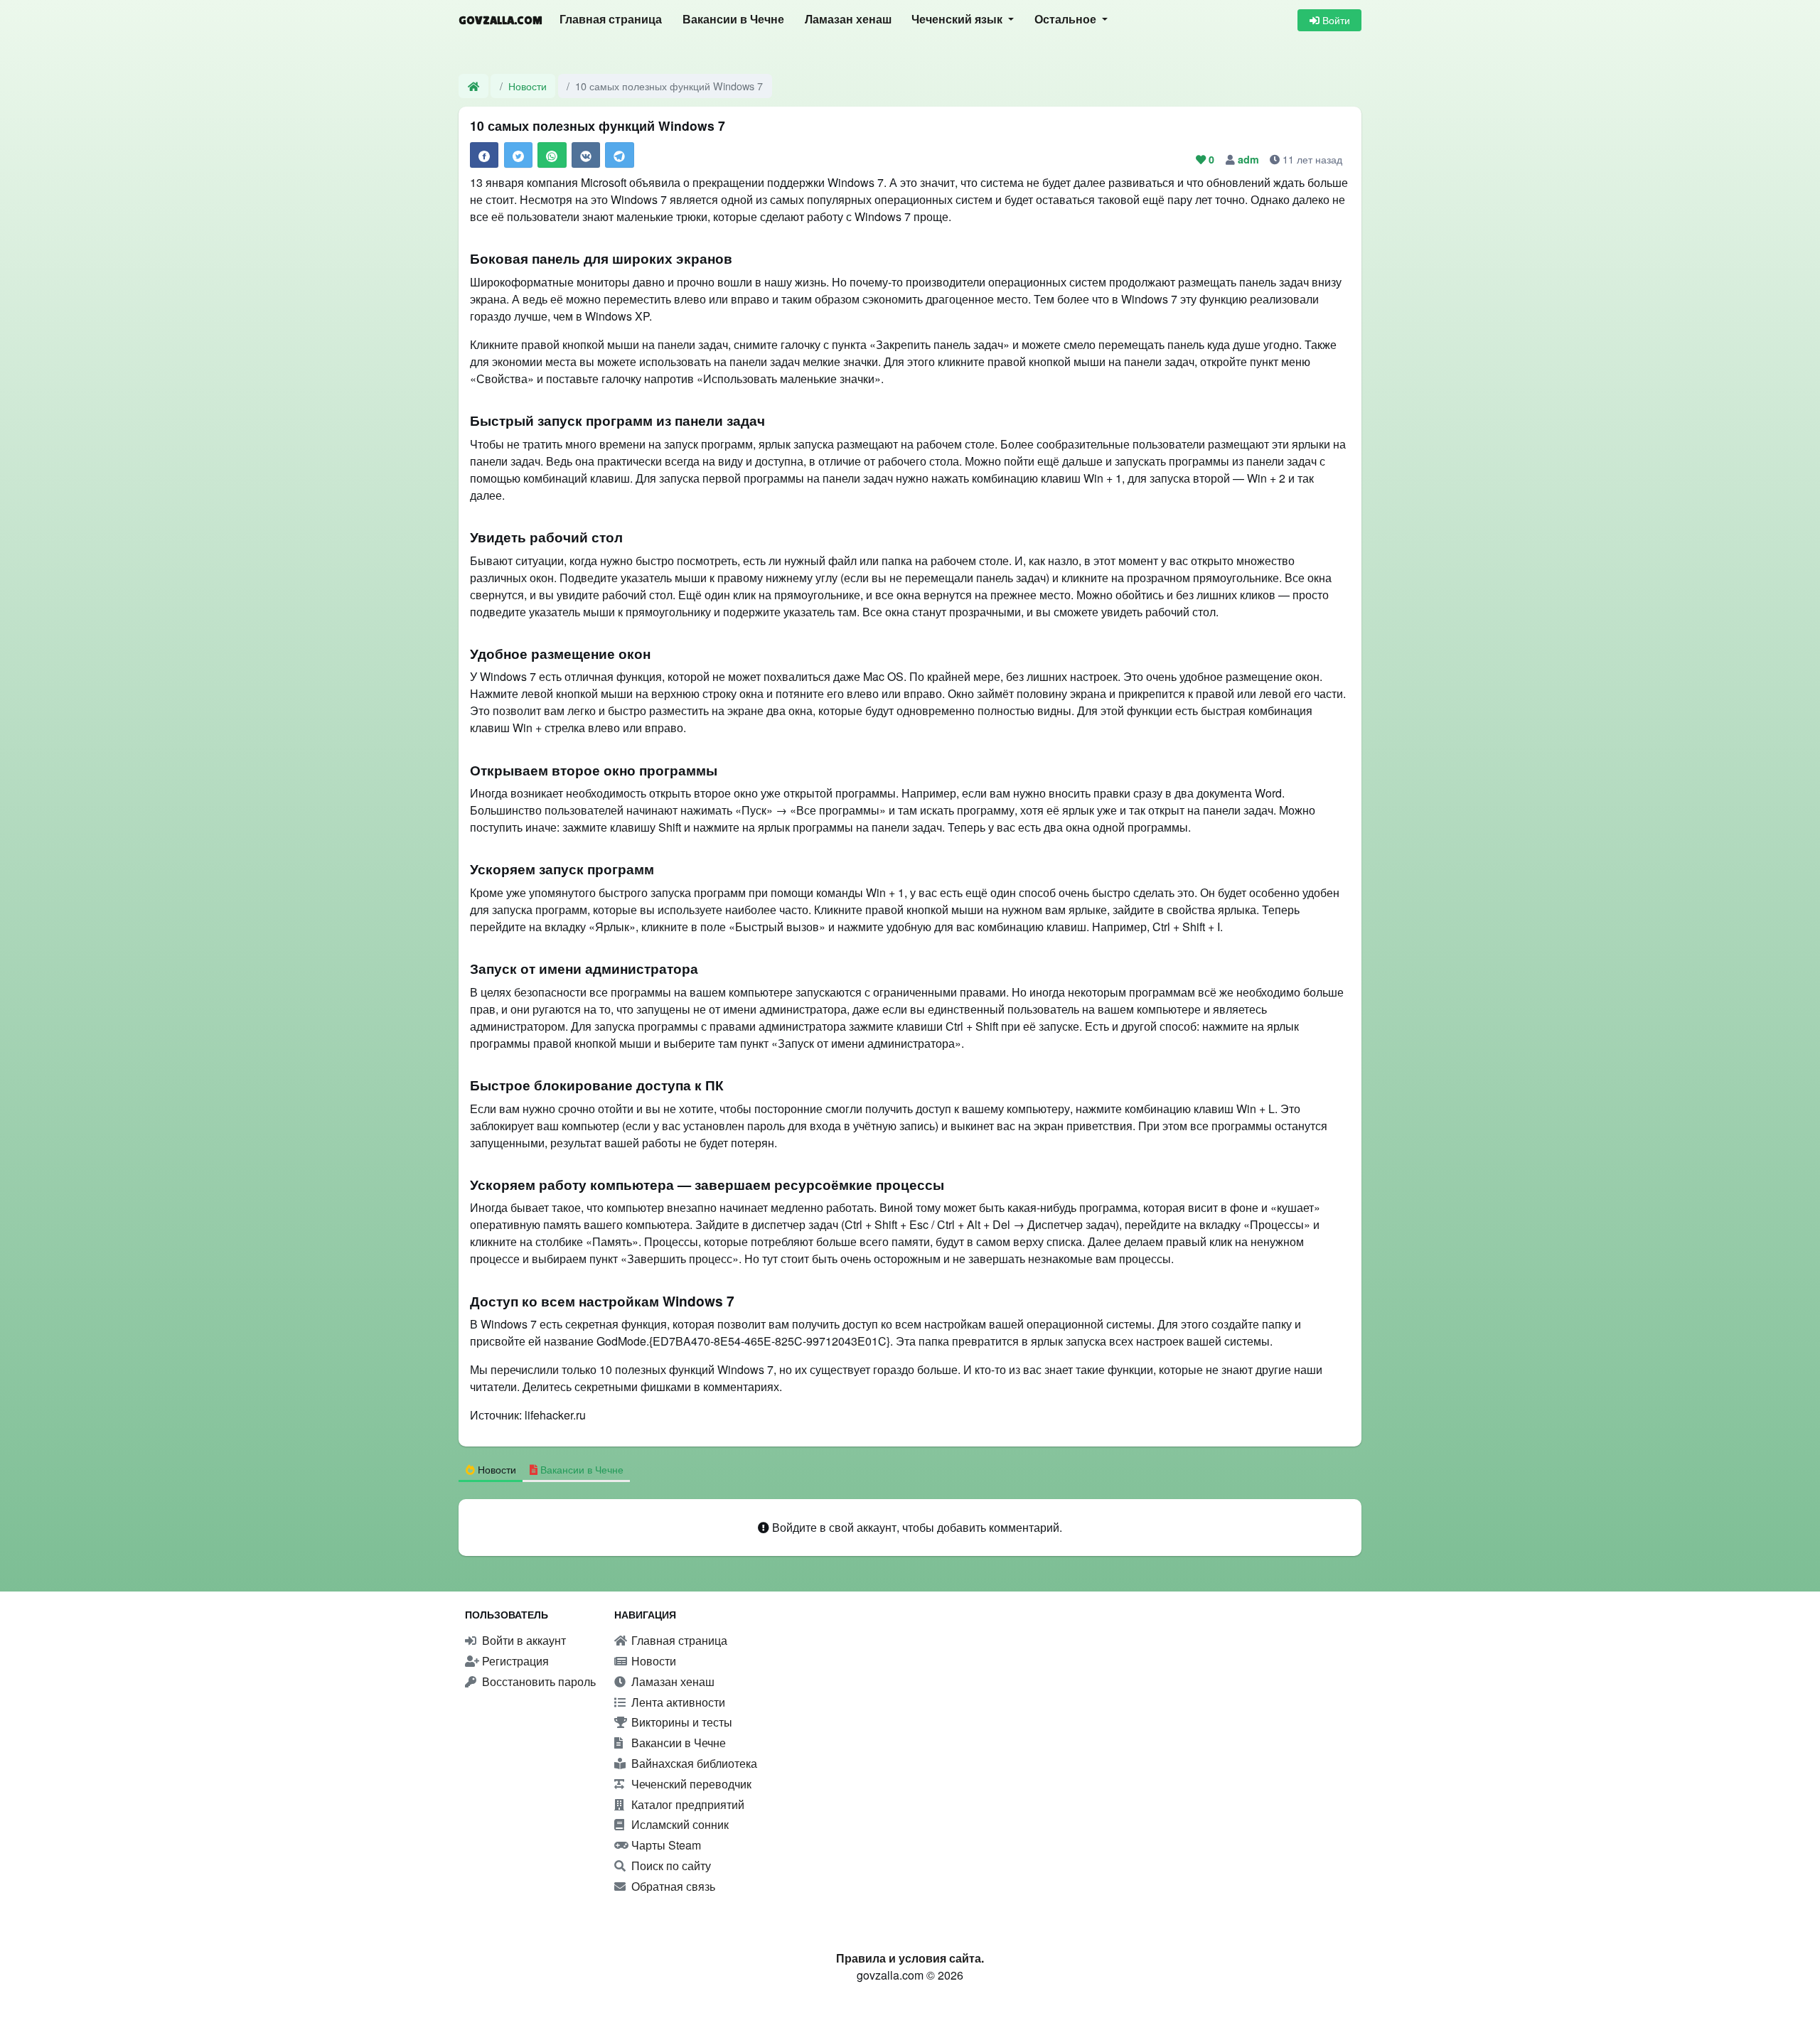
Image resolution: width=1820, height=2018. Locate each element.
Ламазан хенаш (848, 20)
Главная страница (611, 20)
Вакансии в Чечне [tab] (580, 1469)
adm (1250, 159)
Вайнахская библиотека (693, 1763)
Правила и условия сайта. (910, 1958)
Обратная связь (672, 1886)
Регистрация (514, 1661)
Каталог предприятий (686, 1804)
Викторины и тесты (680, 1722)
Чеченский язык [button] (958, 20)
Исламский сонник (679, 1824)
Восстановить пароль (537, 1681)
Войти (1335, 20)
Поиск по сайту (670, 1866)
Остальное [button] (1067, 20)
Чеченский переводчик (690, 1784)
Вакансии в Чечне (733, 20)
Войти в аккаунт (523, 1640)
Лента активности (677, 1702)
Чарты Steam (665, 1845)
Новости (528, 86)
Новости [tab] (496, 1469)
